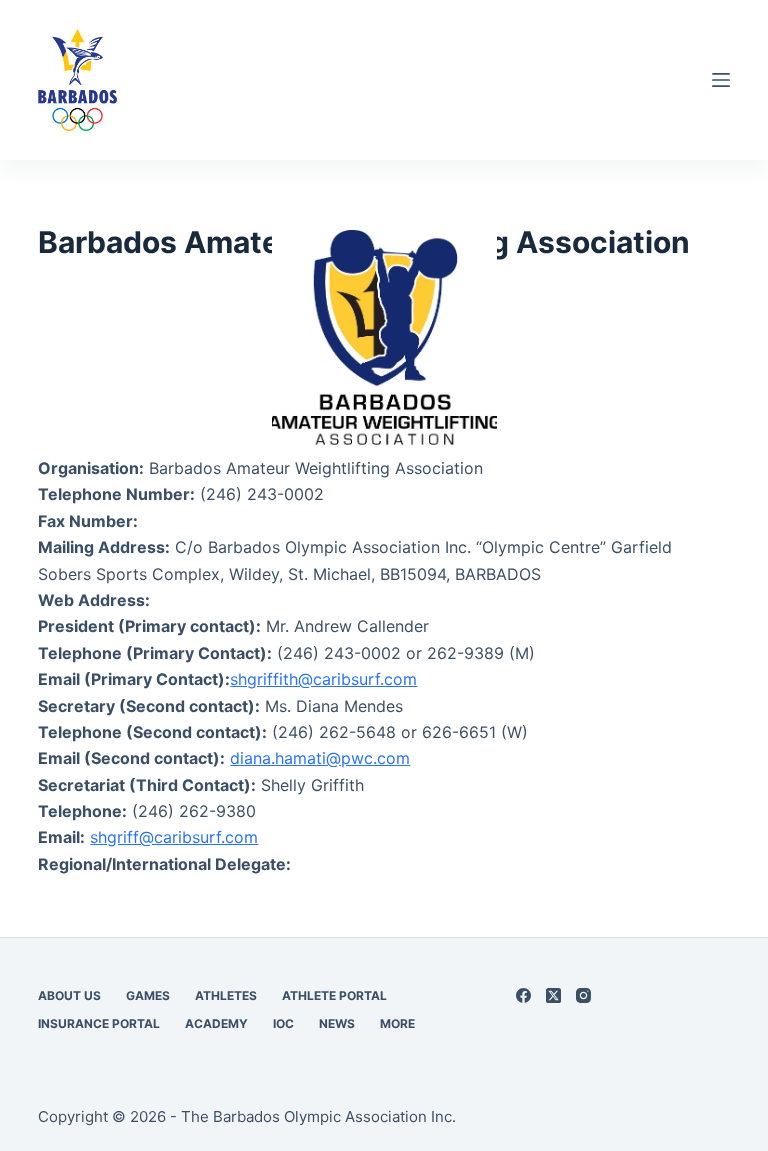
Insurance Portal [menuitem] (99, 1023)
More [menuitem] (397, 1023)
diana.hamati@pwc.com (320, 758)
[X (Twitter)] (553, 995)
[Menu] (721, 80)
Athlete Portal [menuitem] (334, 995)
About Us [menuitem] (69, 995)
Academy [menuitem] (216, 1023)
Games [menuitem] (148, 995)
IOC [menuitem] (283, 1023)
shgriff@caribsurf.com (174, 837)
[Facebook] (523, 995)
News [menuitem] (337, 1023)
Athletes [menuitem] (226, 995)
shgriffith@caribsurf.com (323, 679)
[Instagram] (583, 995)
